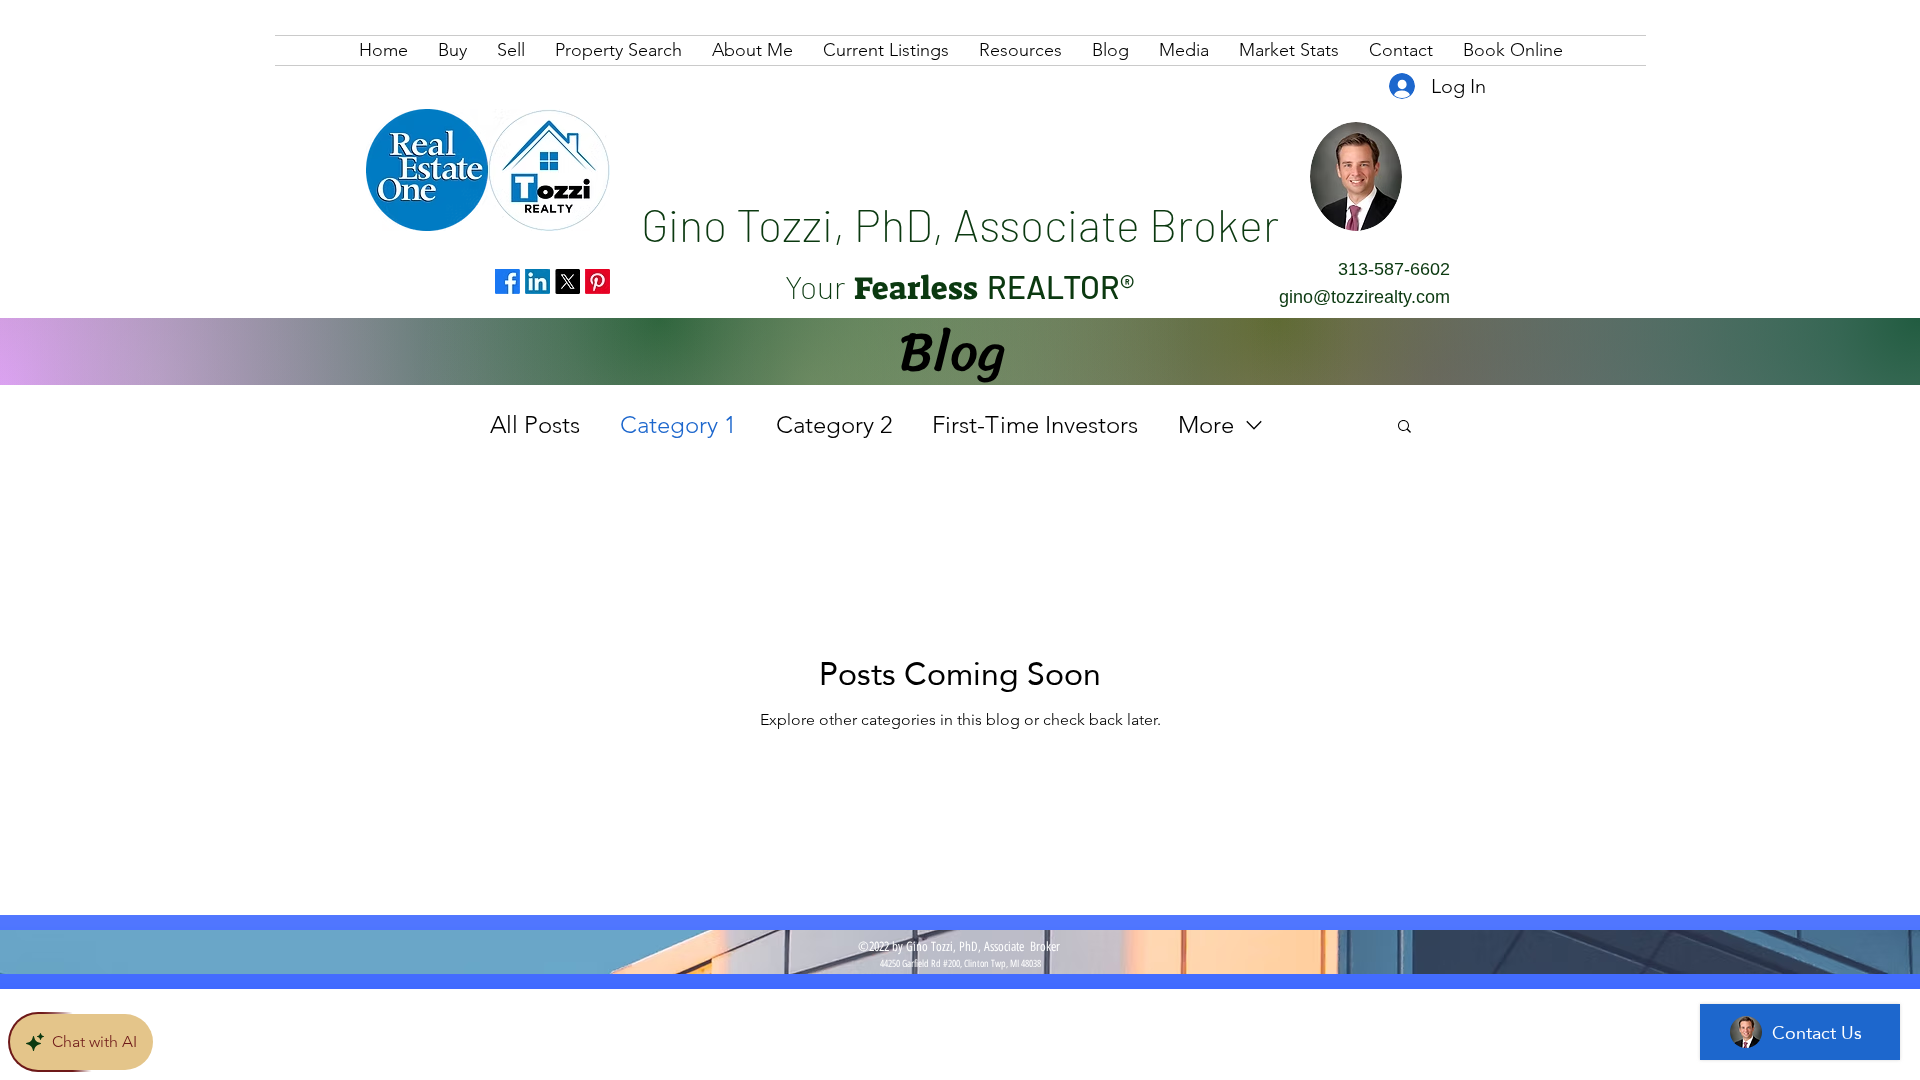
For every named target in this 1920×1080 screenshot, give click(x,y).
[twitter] (567, 281)
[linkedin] (537, 281)
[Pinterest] (597, 281)
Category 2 (834, 424)
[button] (1404, 427)
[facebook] (507, 281)
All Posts (535, 424)
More (1206, 424)
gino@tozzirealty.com (1364, 297)
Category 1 (678, 424)
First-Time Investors (1035, 424)
